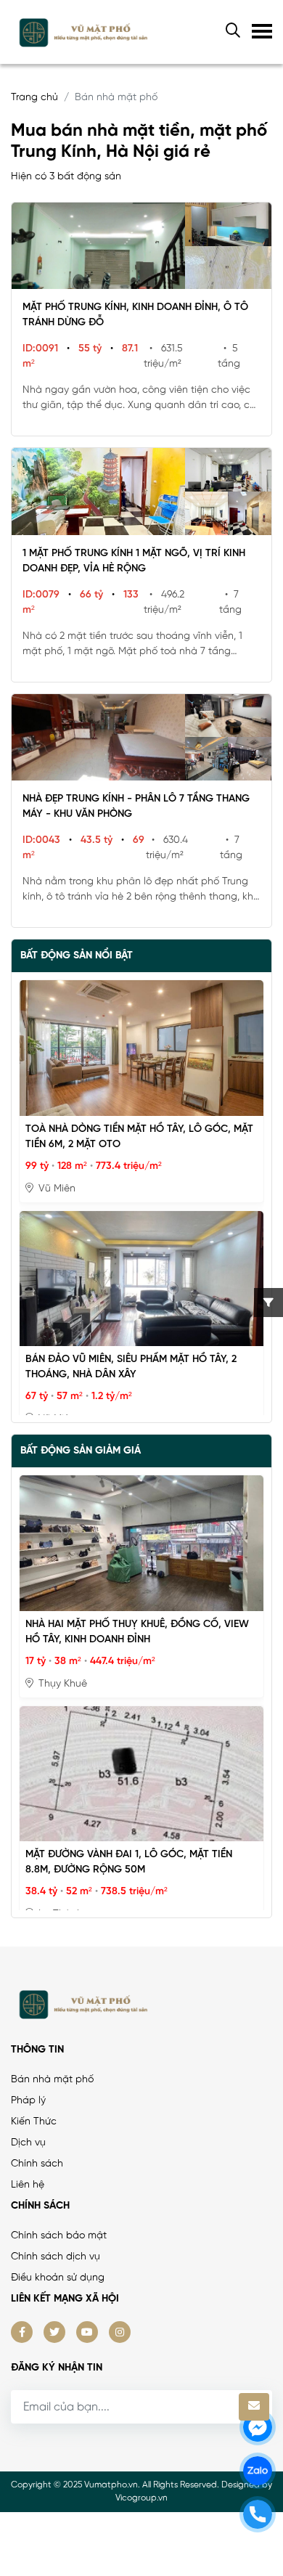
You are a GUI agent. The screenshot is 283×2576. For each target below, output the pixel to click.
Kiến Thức (34, 2122)
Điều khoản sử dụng (58, 2278)
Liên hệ (28, 2185)
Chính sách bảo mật (59, 2236)
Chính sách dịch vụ (56, 2257)
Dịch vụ (28, 2143)
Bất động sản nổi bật (77, 956)
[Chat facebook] (258, 2427)
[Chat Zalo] (258, 2471)
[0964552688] (258, 2514)
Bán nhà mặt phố (52, 2080)
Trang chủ (34, 98)
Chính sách (37, 2164)
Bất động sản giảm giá (81, 1451)
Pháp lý (28, 2101)
